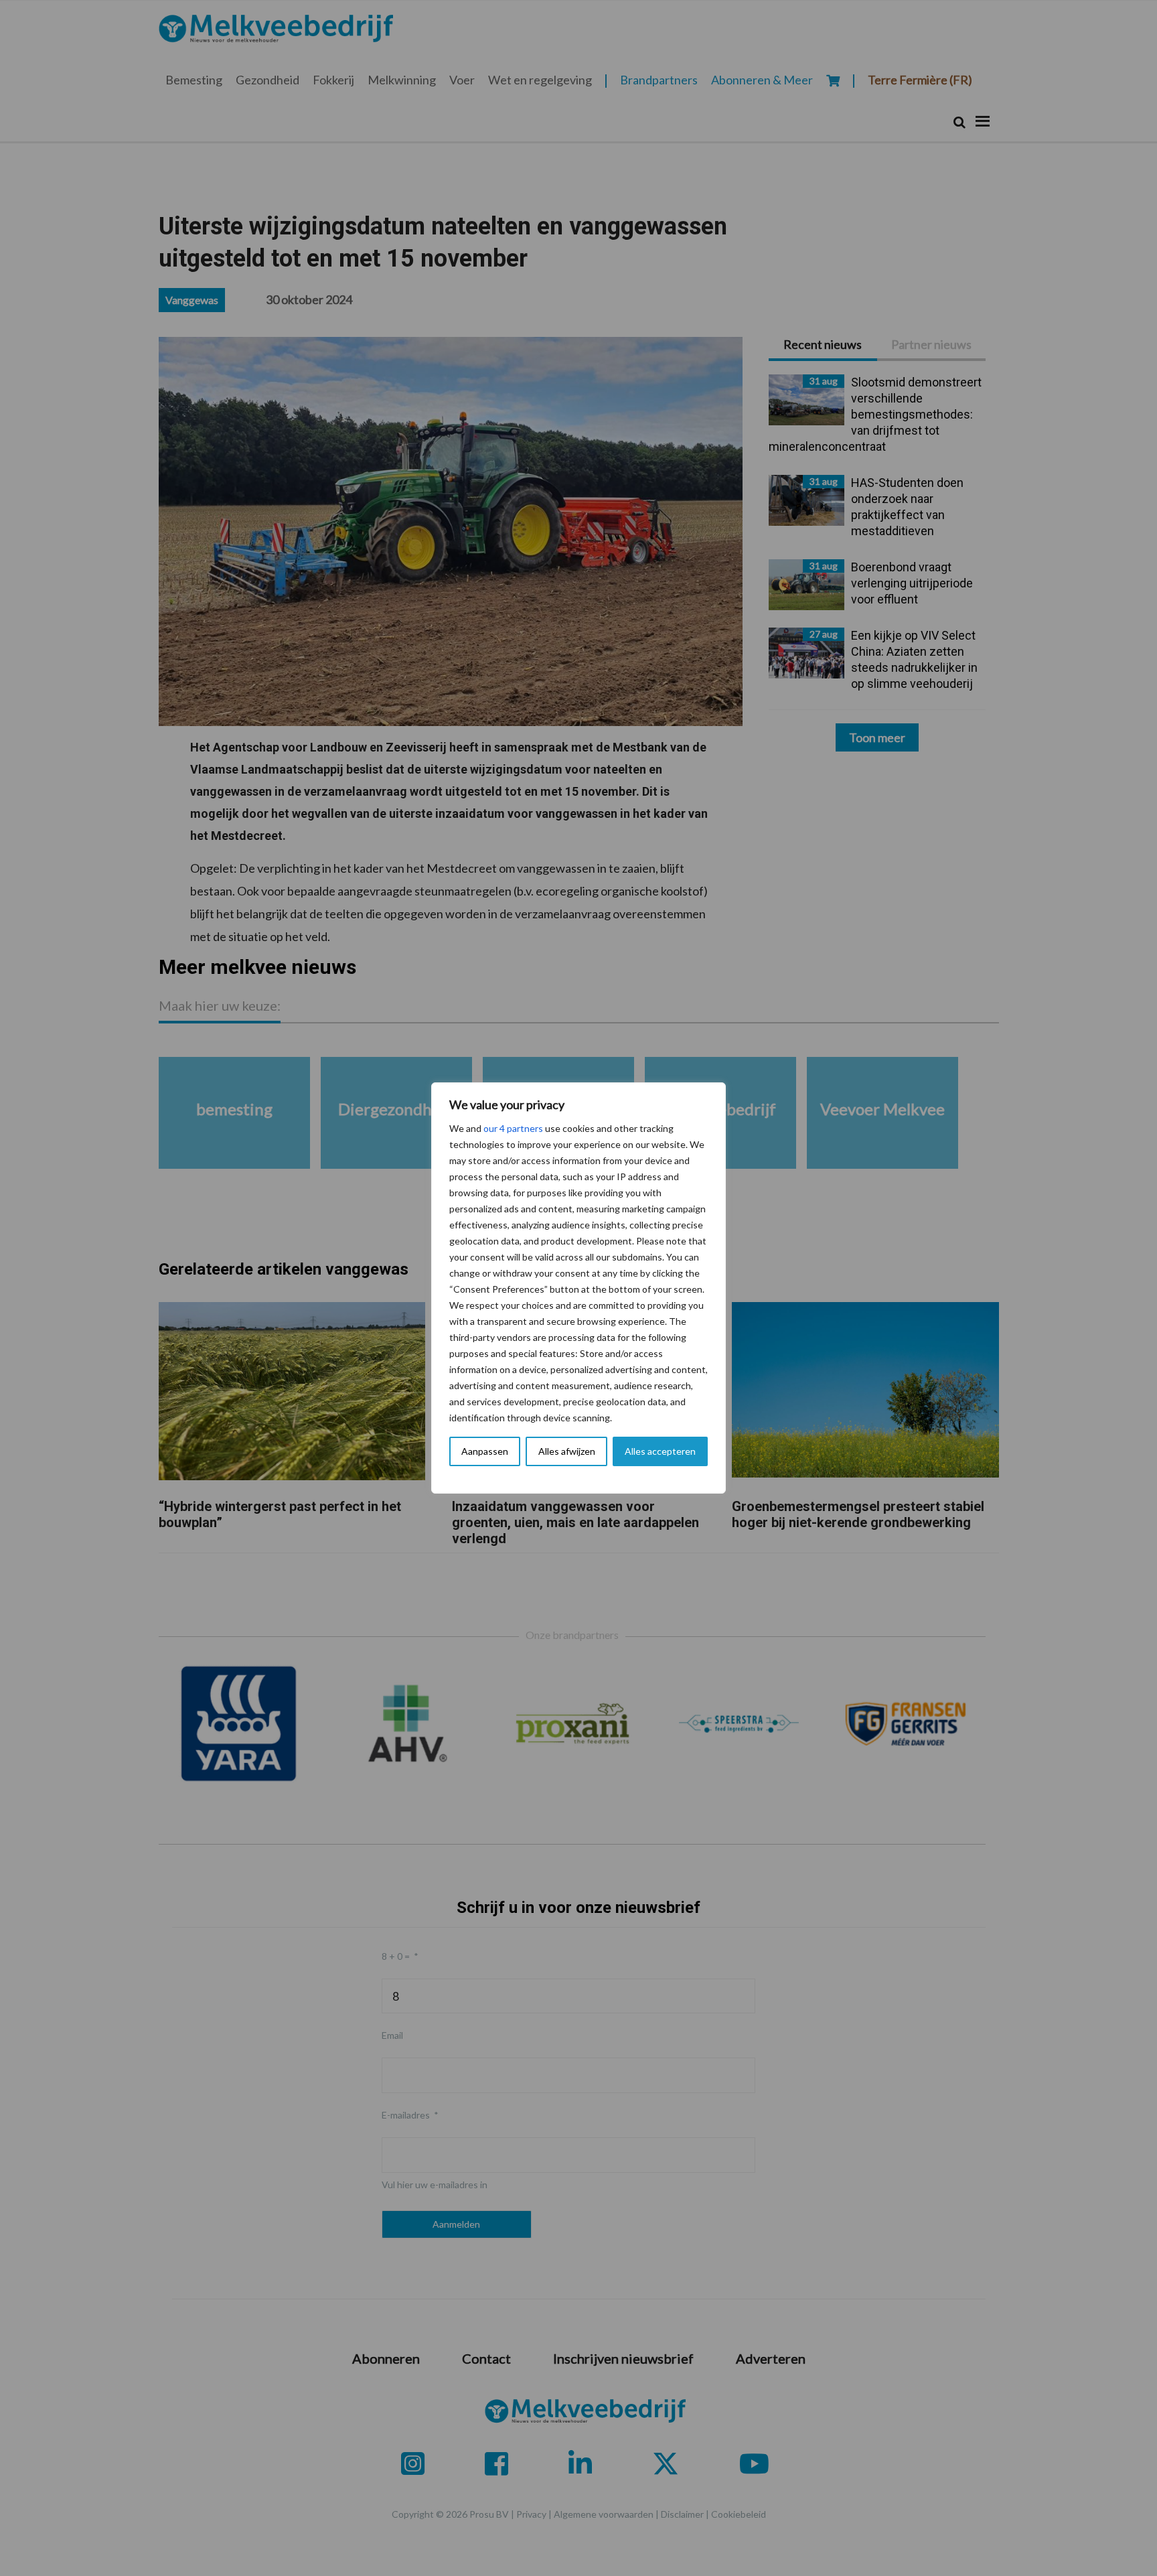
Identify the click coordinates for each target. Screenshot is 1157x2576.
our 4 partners (513, 1128)
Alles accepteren (660, 1451)
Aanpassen (485, 1451)
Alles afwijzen (567, 1451)
